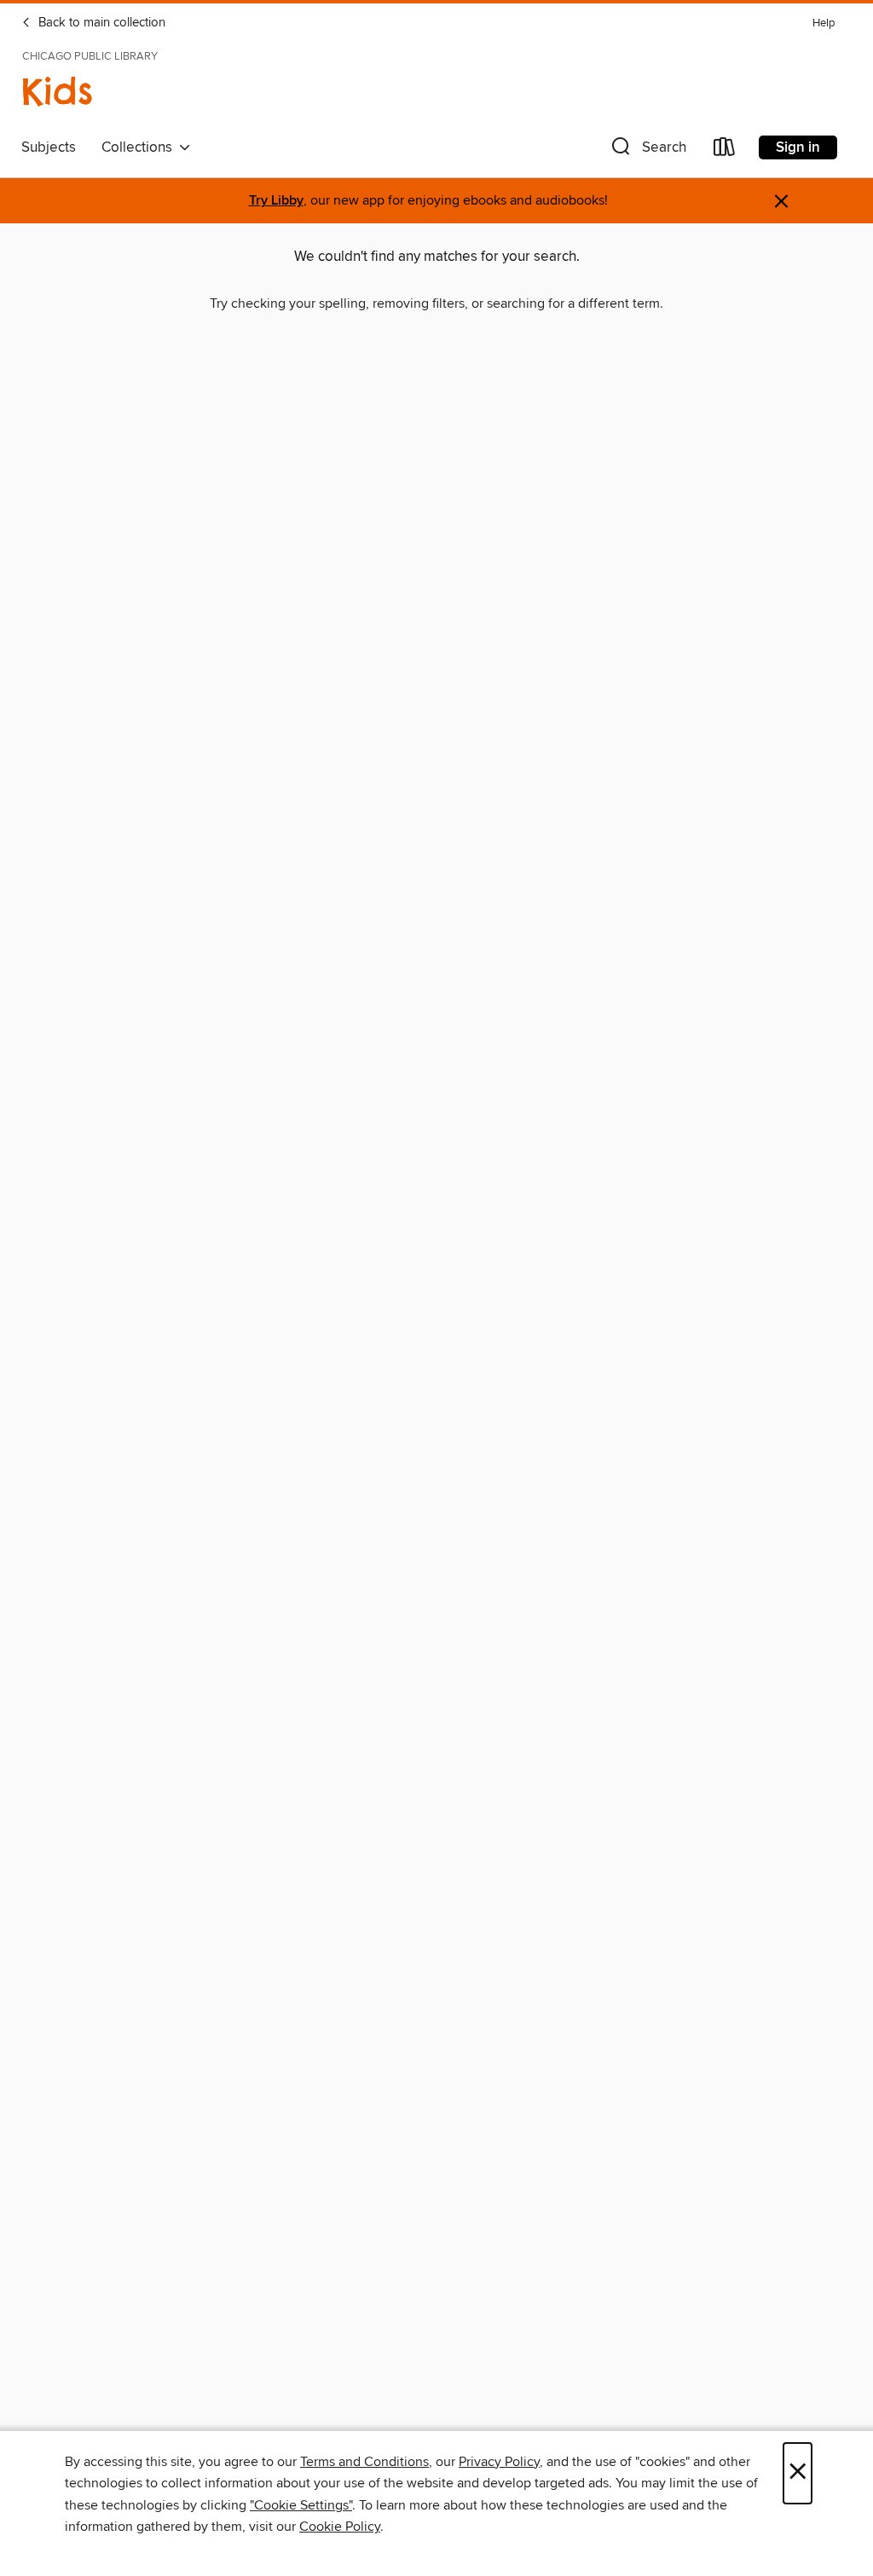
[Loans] (725, 150)
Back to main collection (100, 23)
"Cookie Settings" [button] (301, 2505)
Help (824, 23)
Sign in (798, 147)
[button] (647, 150)
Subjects (49, 147)
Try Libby (276, 201)
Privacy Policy (499, 2462)
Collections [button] (140, 147)
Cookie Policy (340, 2527)
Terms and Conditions (364, 2462)
